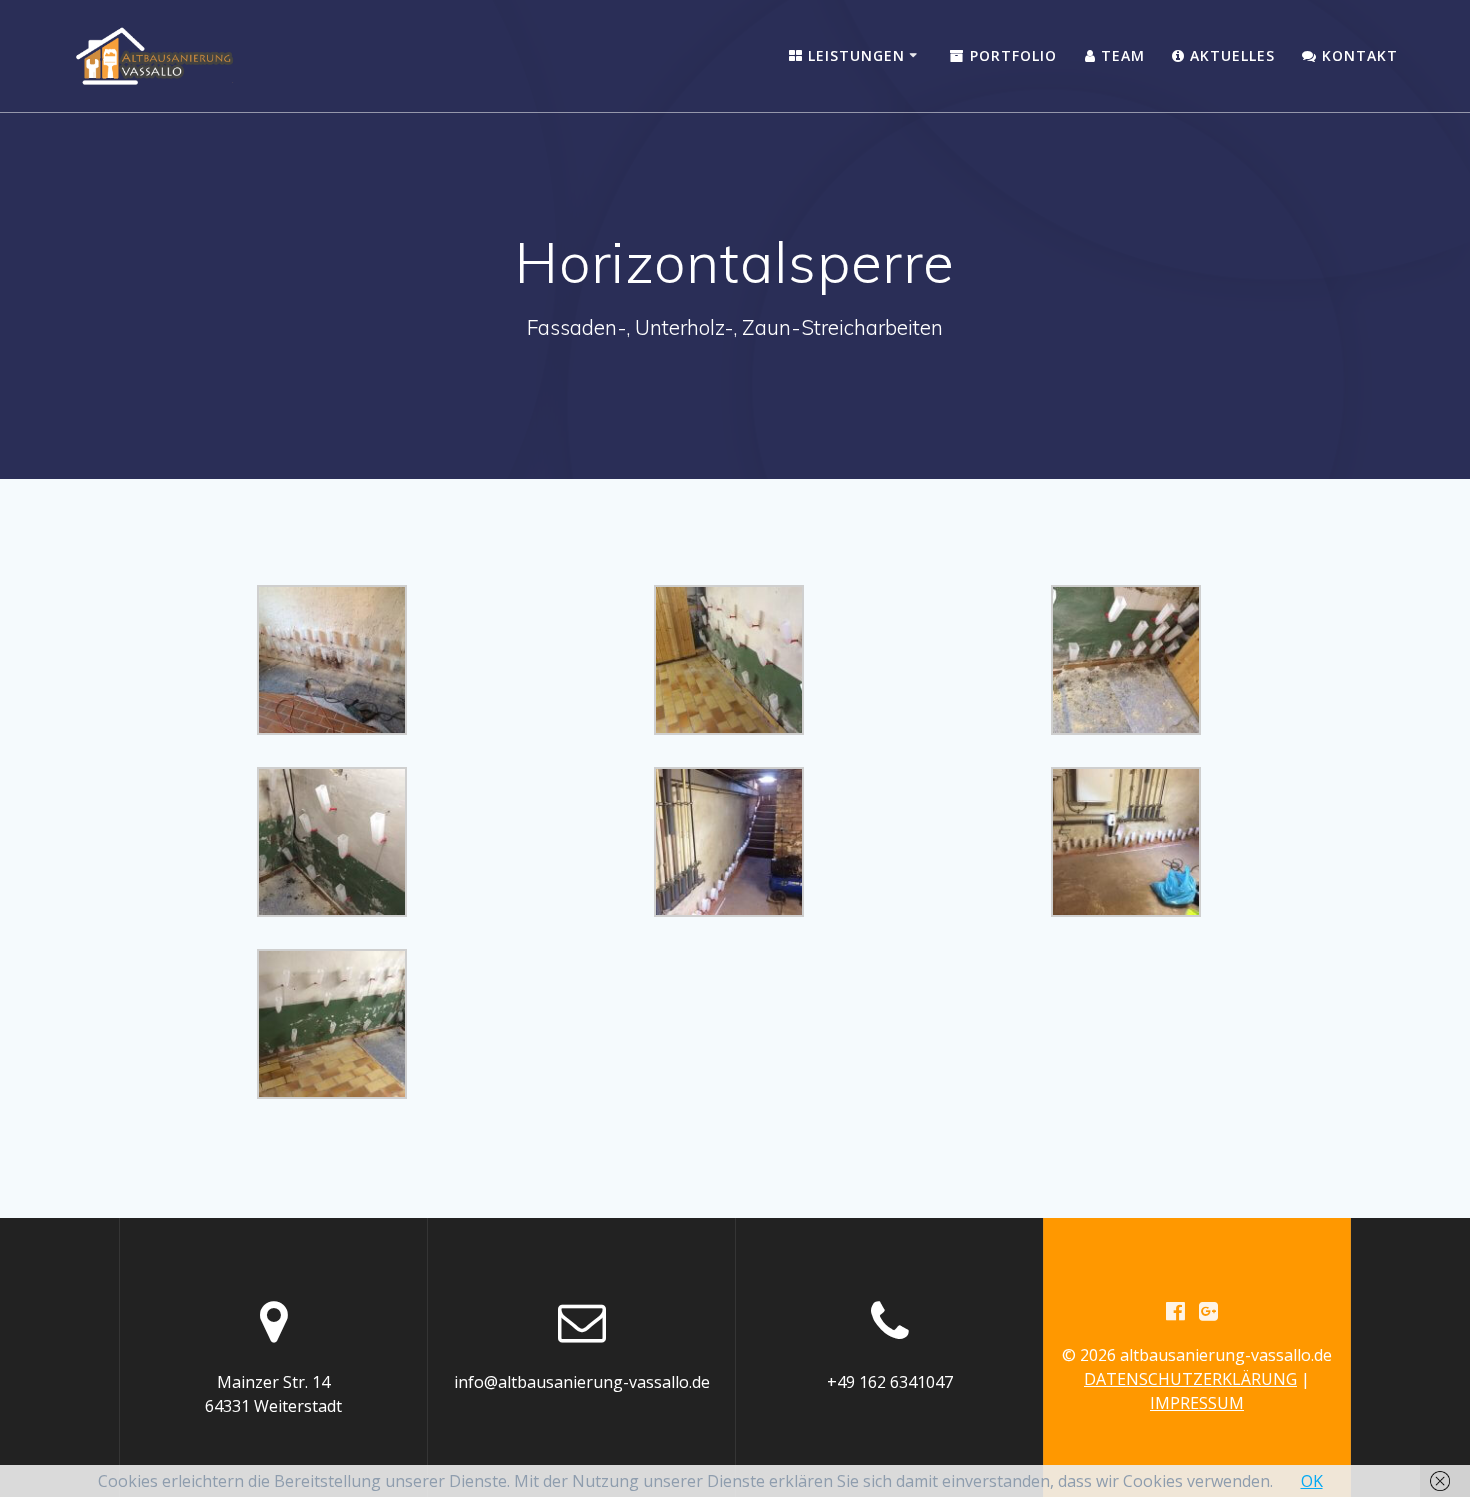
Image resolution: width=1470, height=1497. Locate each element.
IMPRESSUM (1197, 1403)
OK (1312, 1481)
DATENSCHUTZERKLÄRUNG (1190, 1379)
